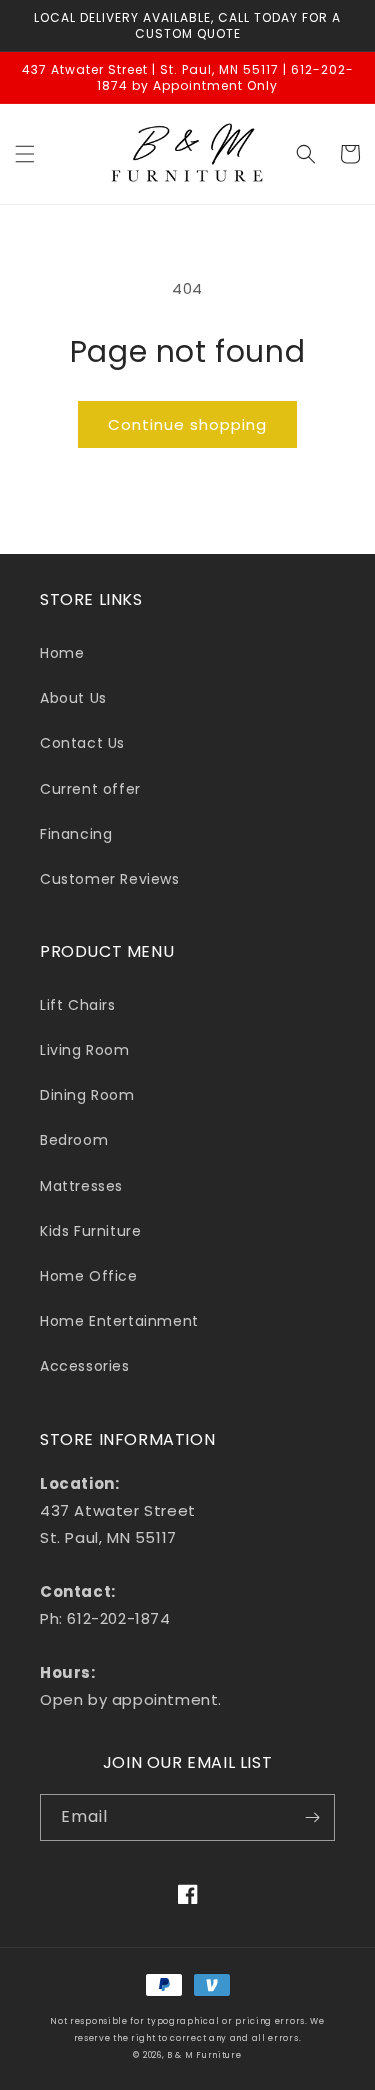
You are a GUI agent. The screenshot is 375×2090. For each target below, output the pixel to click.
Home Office (89, 1276)
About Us (73, 698)
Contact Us (82, 743)
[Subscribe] (312, 1817)
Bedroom (74, 1140)
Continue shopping (187, 424)
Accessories (85, 1366)
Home (62, 653)
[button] (25, 154)
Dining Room (87, 1095)
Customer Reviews (110, 879)
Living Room (85, 1050)
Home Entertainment (119, 1321)
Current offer (90, 789)
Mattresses (81, 1186)
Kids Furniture (90, 1231)
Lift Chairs (78, 1005)
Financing (76, 834)
